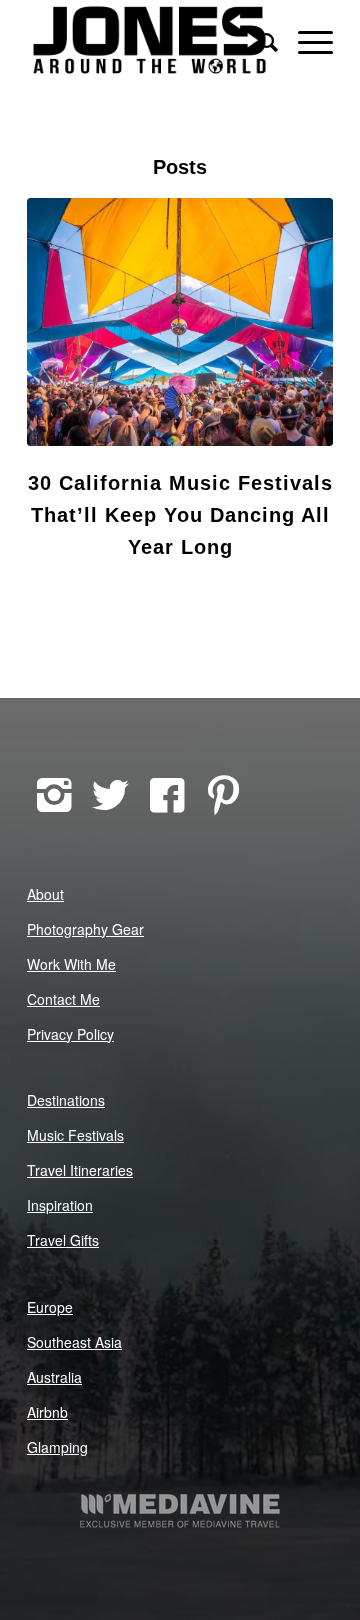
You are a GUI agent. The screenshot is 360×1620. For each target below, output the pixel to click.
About (45, 894)
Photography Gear (85, 929)
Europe (50, 1307)
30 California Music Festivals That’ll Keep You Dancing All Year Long (180, 515)
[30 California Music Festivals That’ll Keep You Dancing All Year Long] (180, 322)
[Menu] (305, 40)
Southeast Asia (74, 1342)
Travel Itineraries (80, 1170)
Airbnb (47, 1412)
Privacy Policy (70, 1034)
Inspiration (60, 1205)
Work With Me (71, 964)
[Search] (258, 40)
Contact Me (63, 999)
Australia (54, 1377)
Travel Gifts (63, 1240)
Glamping (57, 1447)
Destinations (66, 1100)
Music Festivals (75, 1135)
